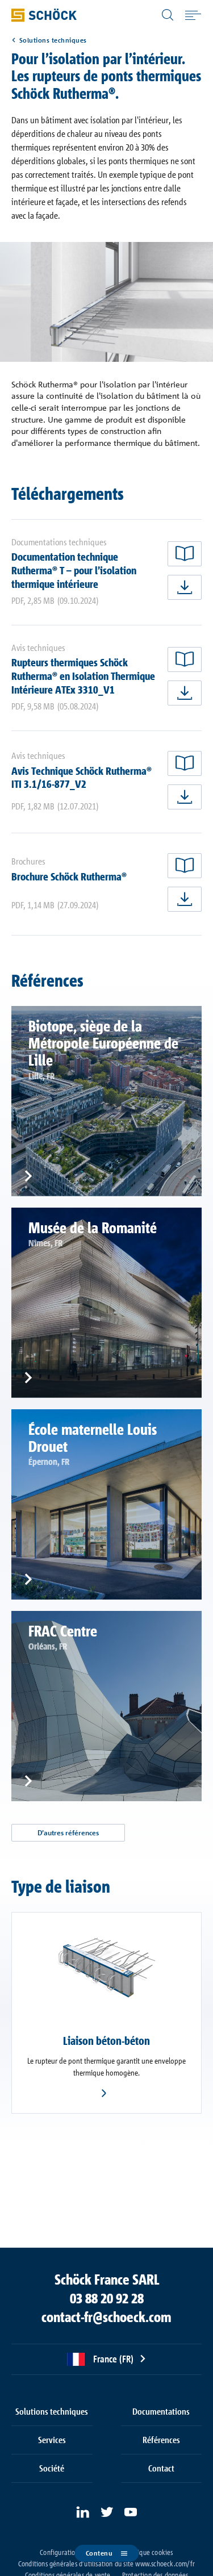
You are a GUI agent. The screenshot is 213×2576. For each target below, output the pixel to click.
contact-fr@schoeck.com (106, 2317)
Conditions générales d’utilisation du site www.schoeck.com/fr (106, 2564)
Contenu (99, 2553)
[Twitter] (107, 2512)
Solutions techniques (53, 40)
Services (52, 2440)
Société (52, 2468)
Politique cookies (149, 2552)
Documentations (161, 2411)
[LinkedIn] (83, 2512)
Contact (161, 2468)
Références (161, 2440)
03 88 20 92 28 (107, 2298)
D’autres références (68, 1833)
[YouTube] (131, 2512)
